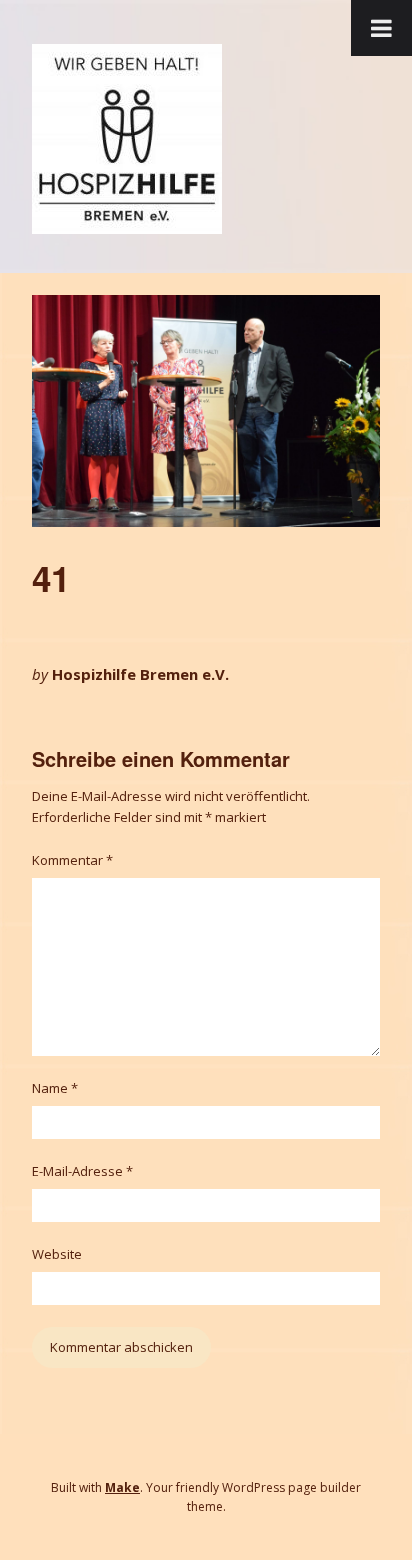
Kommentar (72, 860)
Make (122, 1487)
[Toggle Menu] (381, 28)
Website (57, 1254)
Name (55, 1088)
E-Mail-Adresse (82, 1171)
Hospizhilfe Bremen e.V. (140, 674)
